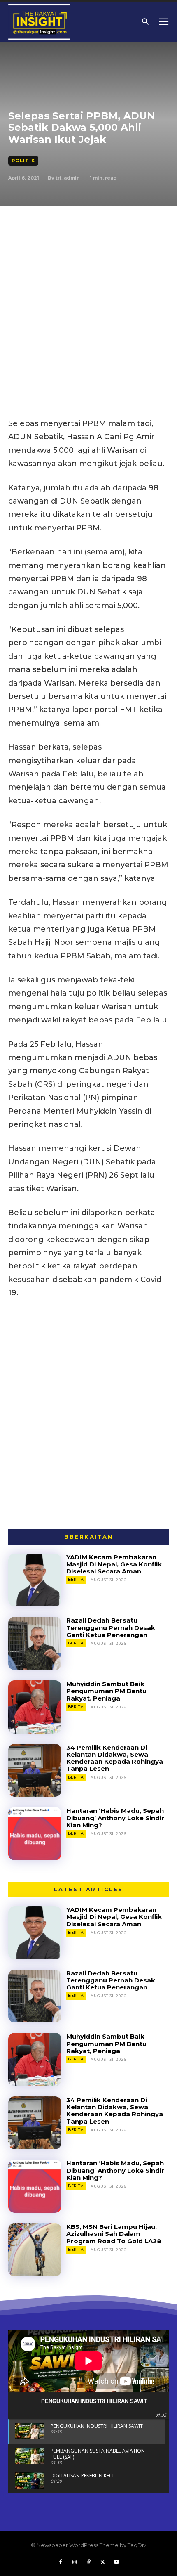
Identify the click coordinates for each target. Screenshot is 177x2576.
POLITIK (23, 161)
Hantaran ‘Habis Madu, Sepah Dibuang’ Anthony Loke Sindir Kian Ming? (115, 1818)
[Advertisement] (88, 299)
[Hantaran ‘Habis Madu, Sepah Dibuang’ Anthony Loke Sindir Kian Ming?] (35, 1834)
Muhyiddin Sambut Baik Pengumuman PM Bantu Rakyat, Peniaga (106, 1691)
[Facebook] (61, 2562)
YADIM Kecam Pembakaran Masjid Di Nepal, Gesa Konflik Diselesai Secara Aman (114, 1564)
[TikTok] (88, 2562)
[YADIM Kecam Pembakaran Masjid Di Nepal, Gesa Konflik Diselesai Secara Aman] (35, 1580)
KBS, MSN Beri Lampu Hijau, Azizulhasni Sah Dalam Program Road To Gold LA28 (114, 2234)
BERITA (76, 1579)
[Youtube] (116, 2562)
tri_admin (68, 178)
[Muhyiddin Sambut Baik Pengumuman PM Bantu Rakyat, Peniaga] (35, 1707)
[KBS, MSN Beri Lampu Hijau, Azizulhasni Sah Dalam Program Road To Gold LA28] (35, 2250)
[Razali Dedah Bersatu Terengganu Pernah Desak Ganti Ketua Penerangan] (35, 1643)
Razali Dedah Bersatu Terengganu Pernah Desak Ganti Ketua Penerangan (111, 1627)
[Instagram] (75, 2562)
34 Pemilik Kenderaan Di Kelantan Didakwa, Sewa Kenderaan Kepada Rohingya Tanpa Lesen (115, 1758)
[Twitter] (102, 2562)
